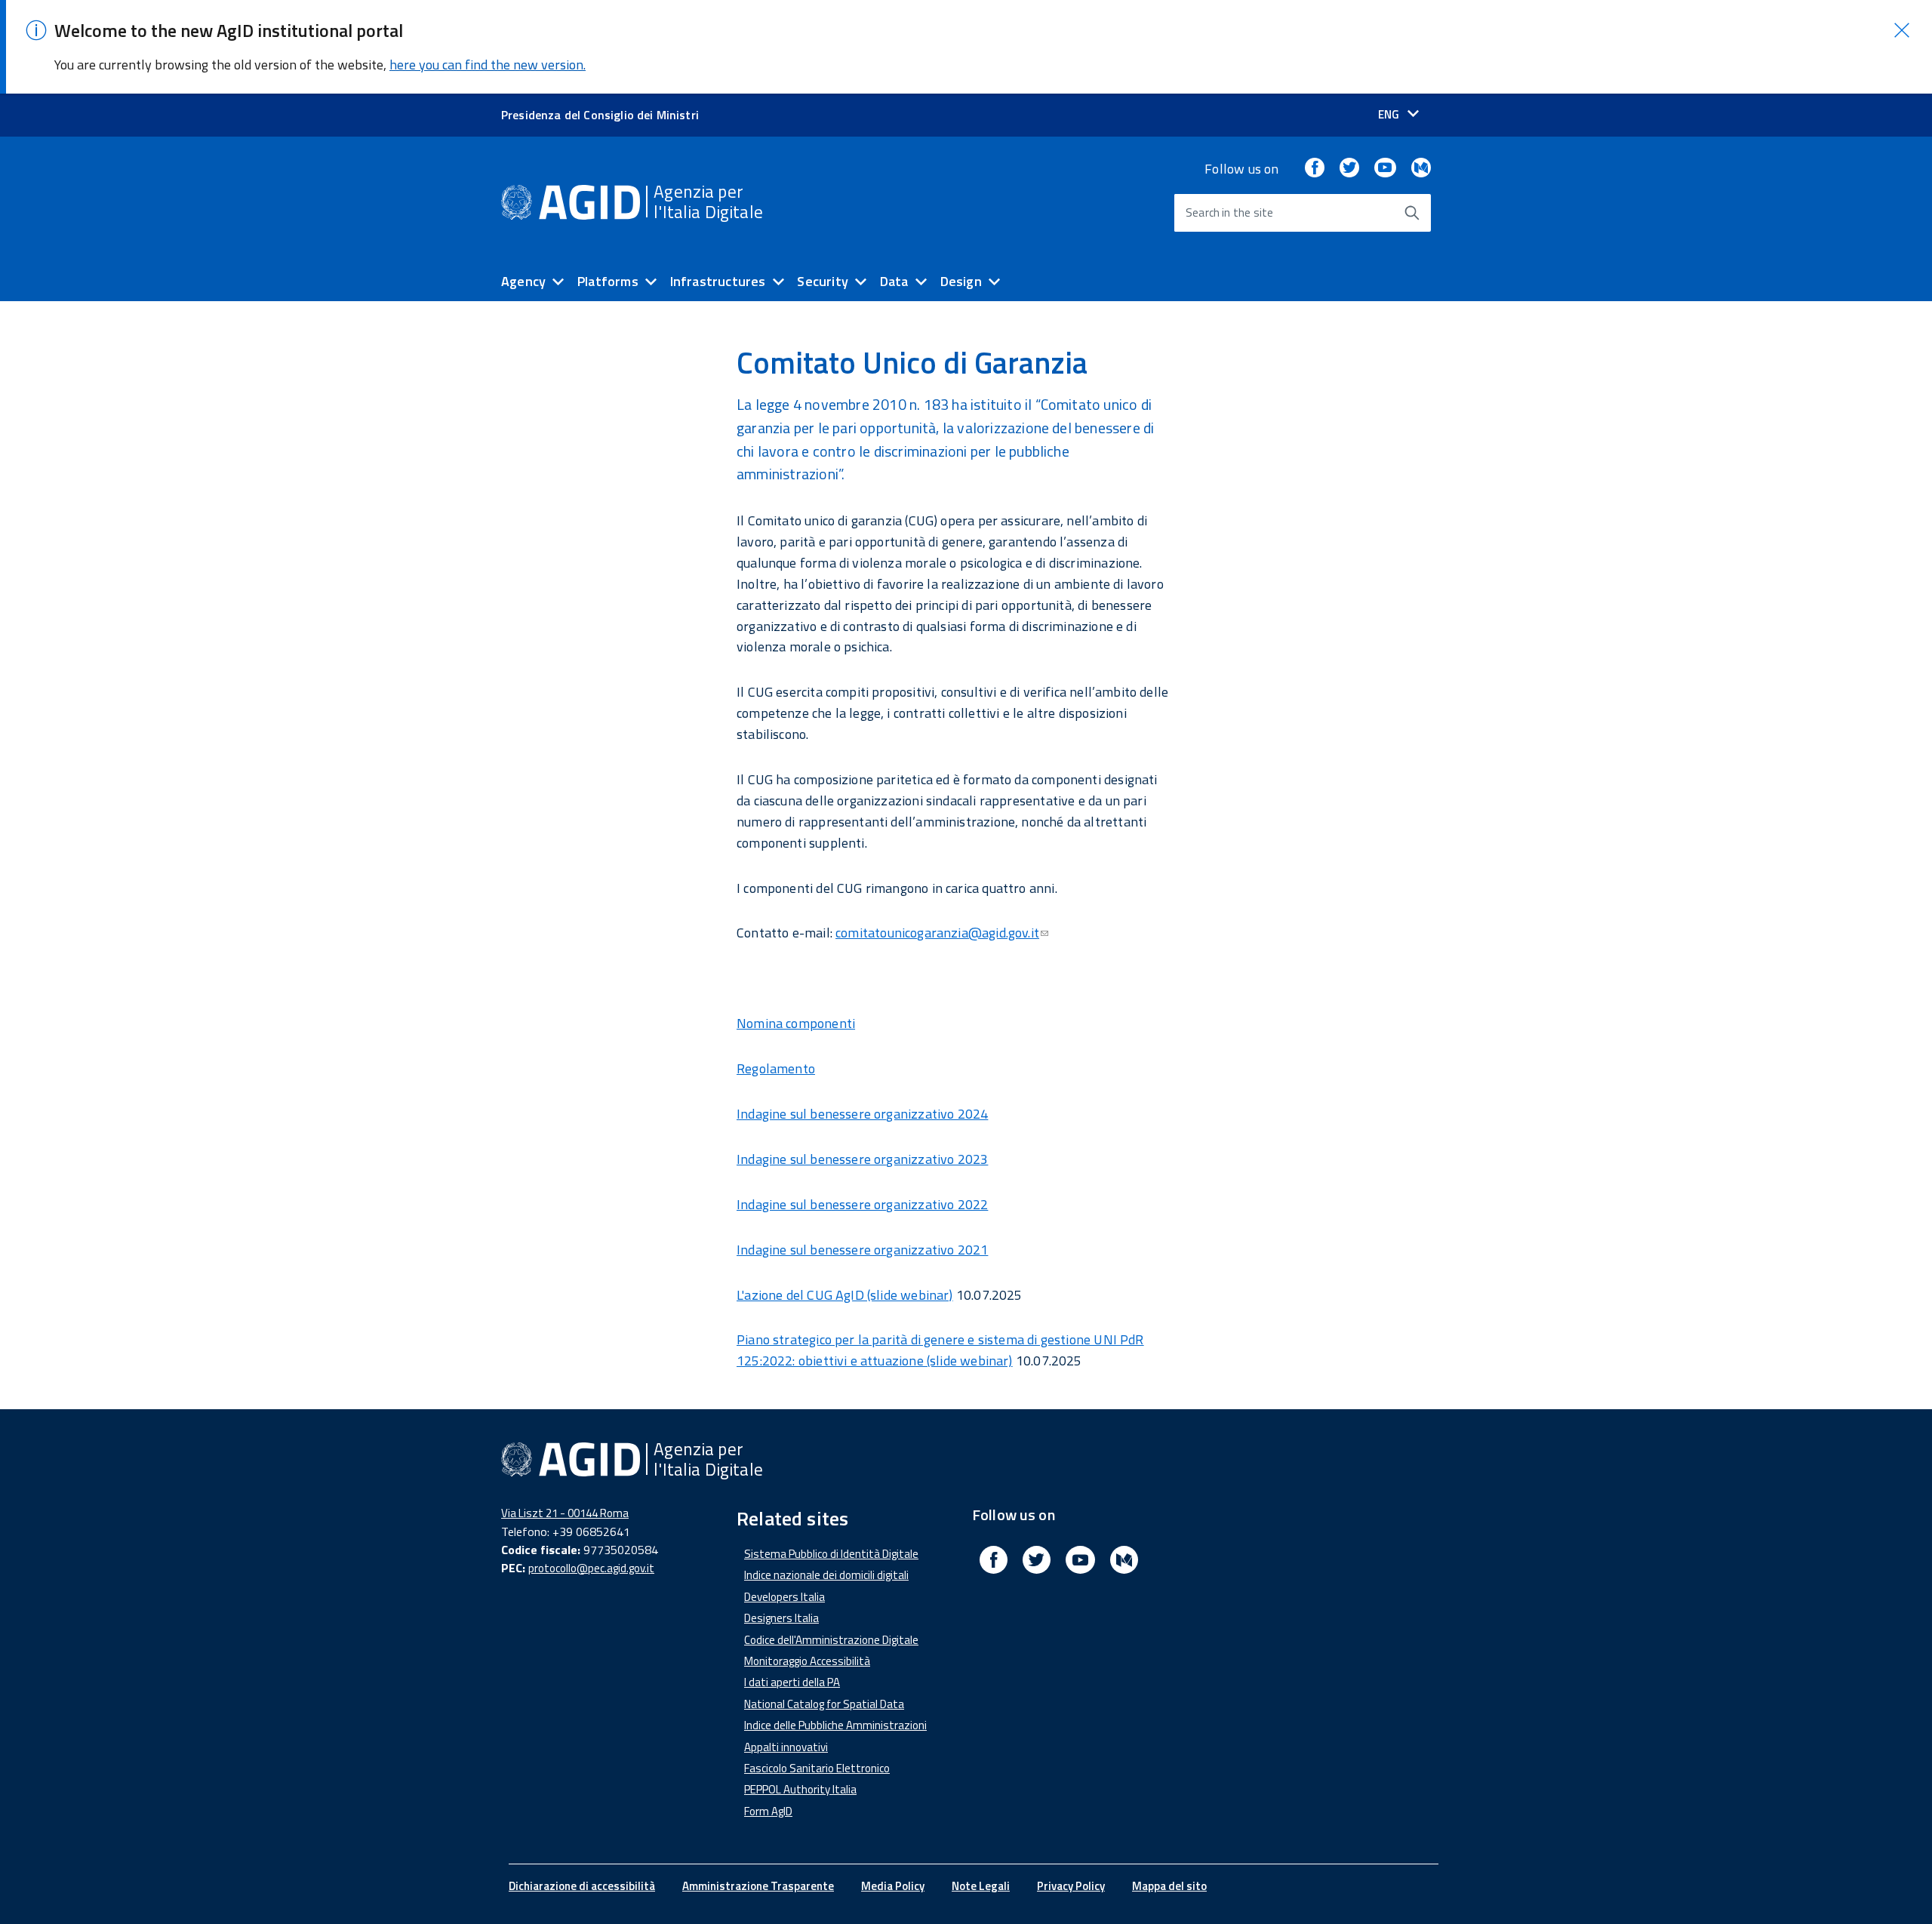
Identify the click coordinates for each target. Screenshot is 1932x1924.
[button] (1902, 30)
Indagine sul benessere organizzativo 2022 (862, 1204)
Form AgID (768, 1811)
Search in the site (1229, 212)
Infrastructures (718, 281)
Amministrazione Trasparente (758, 1886)
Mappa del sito (1169, 1886)
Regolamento (776, 1068)
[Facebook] (1315, 169)
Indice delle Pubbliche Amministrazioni (835, 1725)
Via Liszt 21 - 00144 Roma (565, 1513)
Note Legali (981, 1886)
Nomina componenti (796, 1023)
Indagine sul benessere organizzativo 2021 (862, 1250)
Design (961, 281)
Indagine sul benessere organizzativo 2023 (862, 1159)
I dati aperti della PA (792, 1682)
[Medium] (1421, 169)
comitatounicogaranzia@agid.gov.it (937, 933)
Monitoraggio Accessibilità (807, 1661)
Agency (523, 281)
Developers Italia (784, 1597)
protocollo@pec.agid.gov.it (591, 1568)
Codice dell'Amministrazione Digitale (831, 1640)
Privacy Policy (1071, 1886)
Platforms (608, 281)
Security (822, 281)
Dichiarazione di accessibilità (582, 1886)
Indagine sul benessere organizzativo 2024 (862, 1114)
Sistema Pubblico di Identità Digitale (831, 1554)
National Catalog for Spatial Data (824, 1704)
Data (894, 281)
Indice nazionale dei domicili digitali (826, 1575)
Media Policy (893, 1886)
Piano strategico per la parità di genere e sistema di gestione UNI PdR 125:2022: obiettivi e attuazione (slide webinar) (940, 1350)
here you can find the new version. (488, 65)
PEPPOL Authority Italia (800, 1789)
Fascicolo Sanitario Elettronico (817, 1768)
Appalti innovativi (786, 1747)
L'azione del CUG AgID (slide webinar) (845, 1295)
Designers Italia (781, 1618)
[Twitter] (1349, 169)
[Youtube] (1385, 169)
